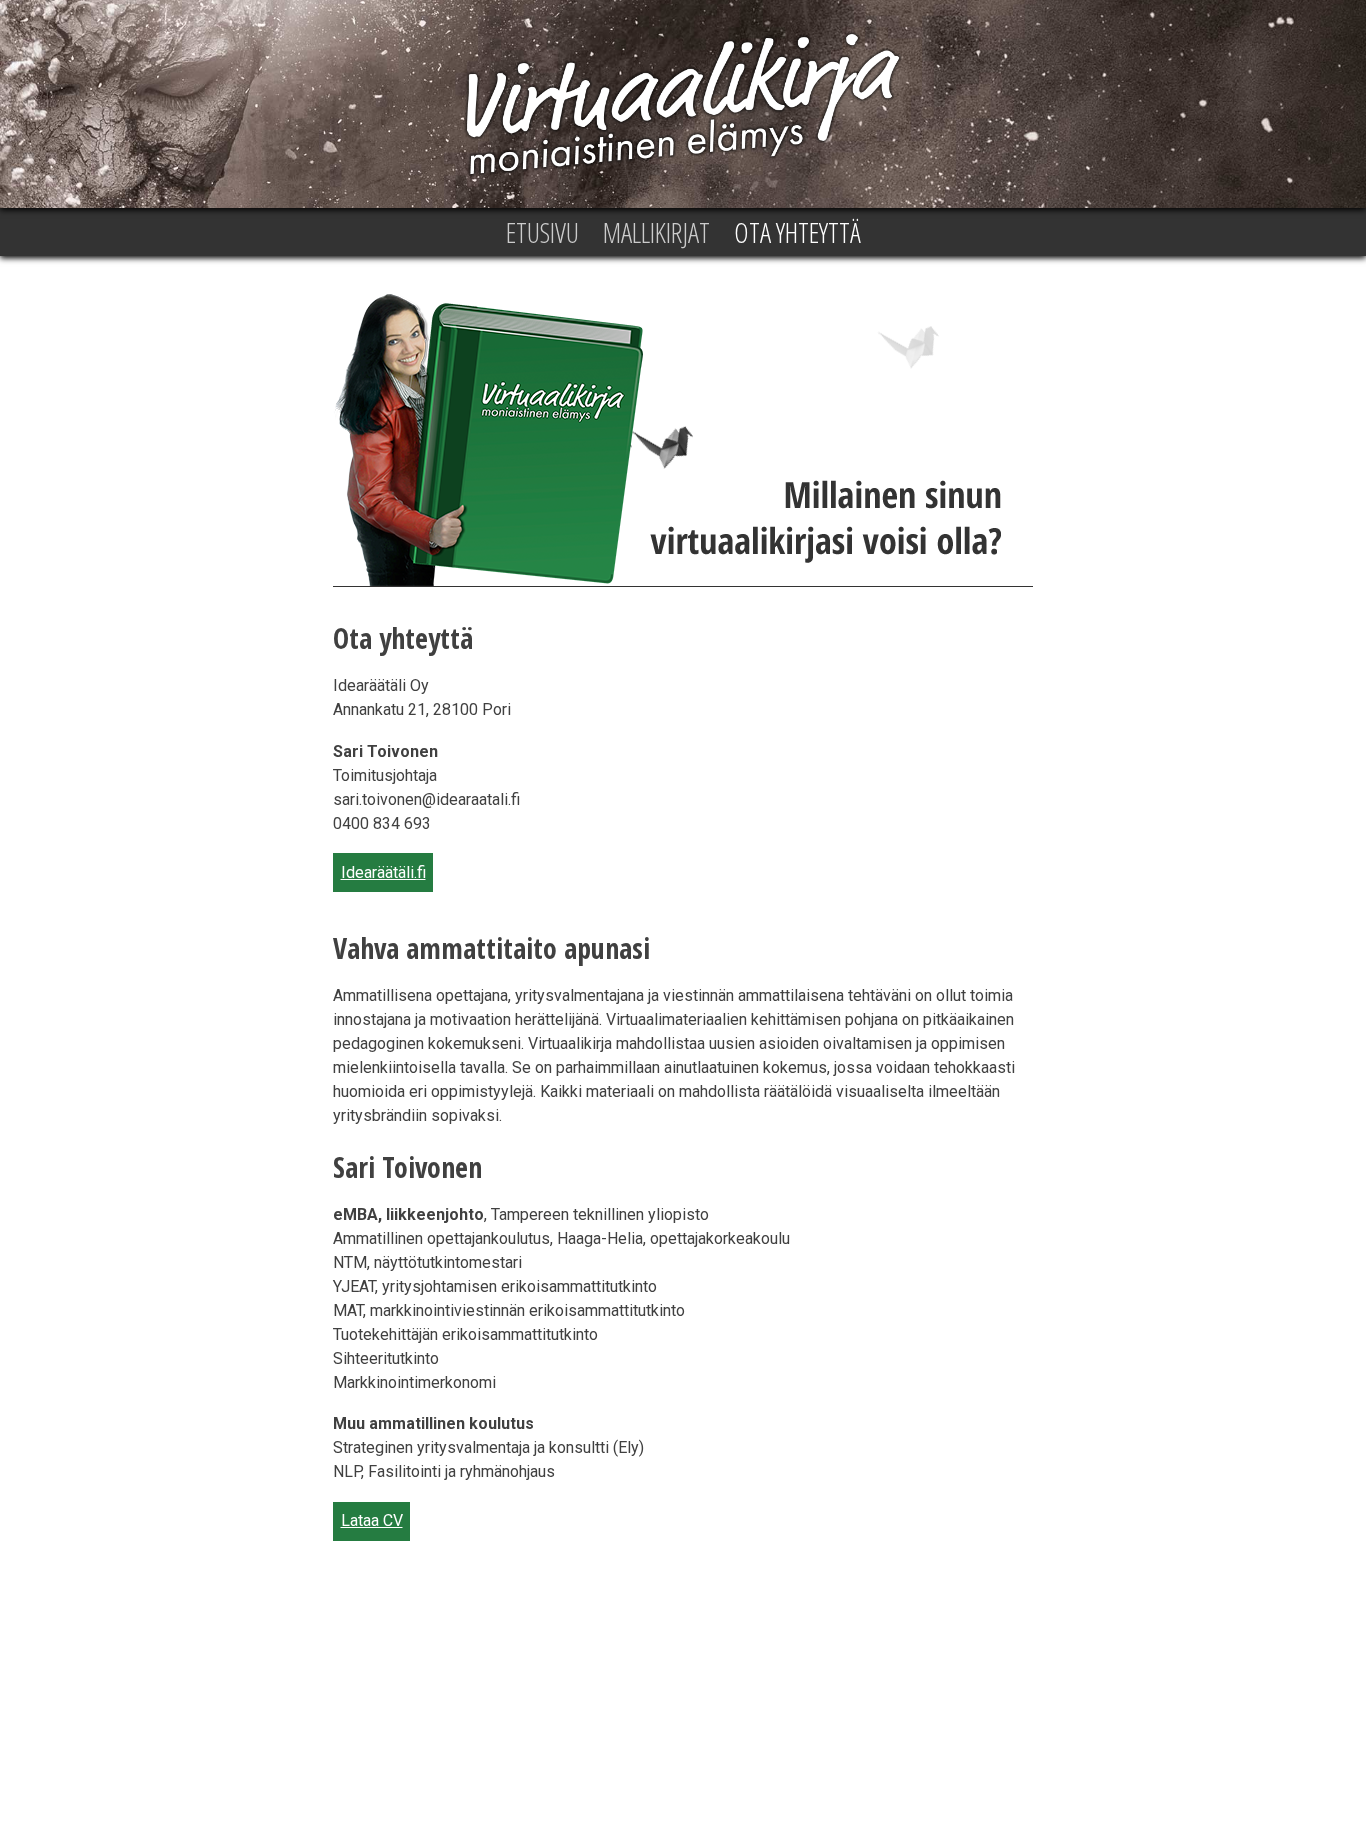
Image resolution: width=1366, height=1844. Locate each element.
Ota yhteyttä (797, 232)
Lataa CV (372, 1520)
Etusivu (542, 232)
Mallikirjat (656, 232)
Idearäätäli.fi (383, 872)
